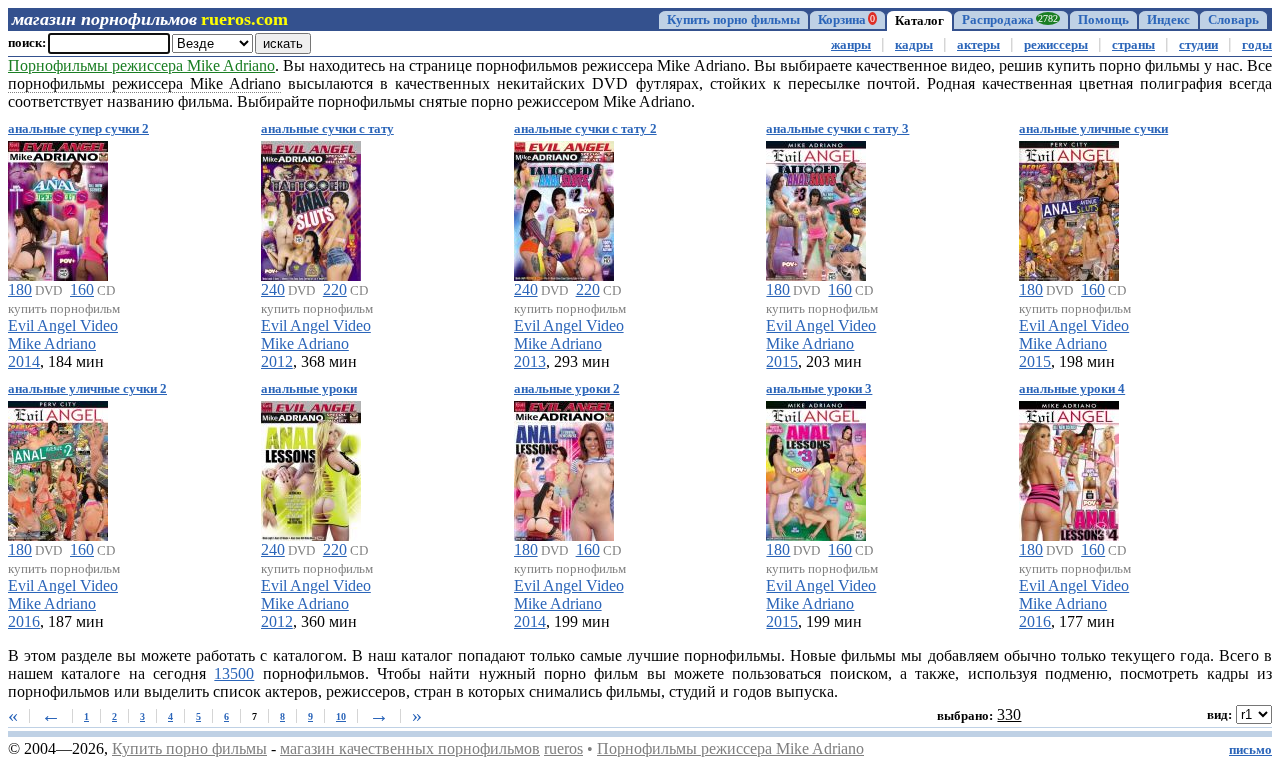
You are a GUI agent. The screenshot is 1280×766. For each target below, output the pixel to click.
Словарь (1233, 20)
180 (20, 289)
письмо (1250, 750)
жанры (851, 45)
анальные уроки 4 (1072, 389)
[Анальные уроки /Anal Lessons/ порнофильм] (311, 467)
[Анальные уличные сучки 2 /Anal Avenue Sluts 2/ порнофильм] (58, 467)
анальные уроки (309, 389)
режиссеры (1056, 45)
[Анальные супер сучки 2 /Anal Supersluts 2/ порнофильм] (58, 207)
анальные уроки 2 (567, 389)
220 (335, 289)
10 (341, 716)
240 (273, 289)
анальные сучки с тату (327, 129)
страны (1133, 45)
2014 (24, 361)
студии (1198, 45)
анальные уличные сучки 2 (87, 389)
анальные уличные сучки (1093, 129)
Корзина (846, 20)
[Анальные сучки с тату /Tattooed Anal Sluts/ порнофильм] (311, 207)
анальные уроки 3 (819, 389)
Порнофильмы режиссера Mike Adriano (141, 65)
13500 (234, 673)
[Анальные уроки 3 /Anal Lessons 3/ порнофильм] (816, 467)
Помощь (1103, 20)
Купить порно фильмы (733, 20)
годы (1257, 45)
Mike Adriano (52, 343)
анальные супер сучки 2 (78, 129)
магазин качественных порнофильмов (410, 748)
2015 (782, 361)
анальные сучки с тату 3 (837, 129)
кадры (914, 45)
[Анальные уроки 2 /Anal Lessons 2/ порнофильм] (564, 467)
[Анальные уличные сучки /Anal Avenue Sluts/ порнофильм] (1069, 207)
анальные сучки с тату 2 (585, 129)
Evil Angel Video (63, 325)
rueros (563, 748)
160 (82, 289)
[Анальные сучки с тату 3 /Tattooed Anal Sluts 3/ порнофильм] (816, 207)
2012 (277, 361)
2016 (24, 621)
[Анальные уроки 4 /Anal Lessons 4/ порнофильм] (1069, 467)
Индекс (1168, 20)
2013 (530, 361)
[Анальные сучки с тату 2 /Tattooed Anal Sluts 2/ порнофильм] (564, 207)
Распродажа (1010, 20)
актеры (978, 45)
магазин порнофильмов (104, 19)
